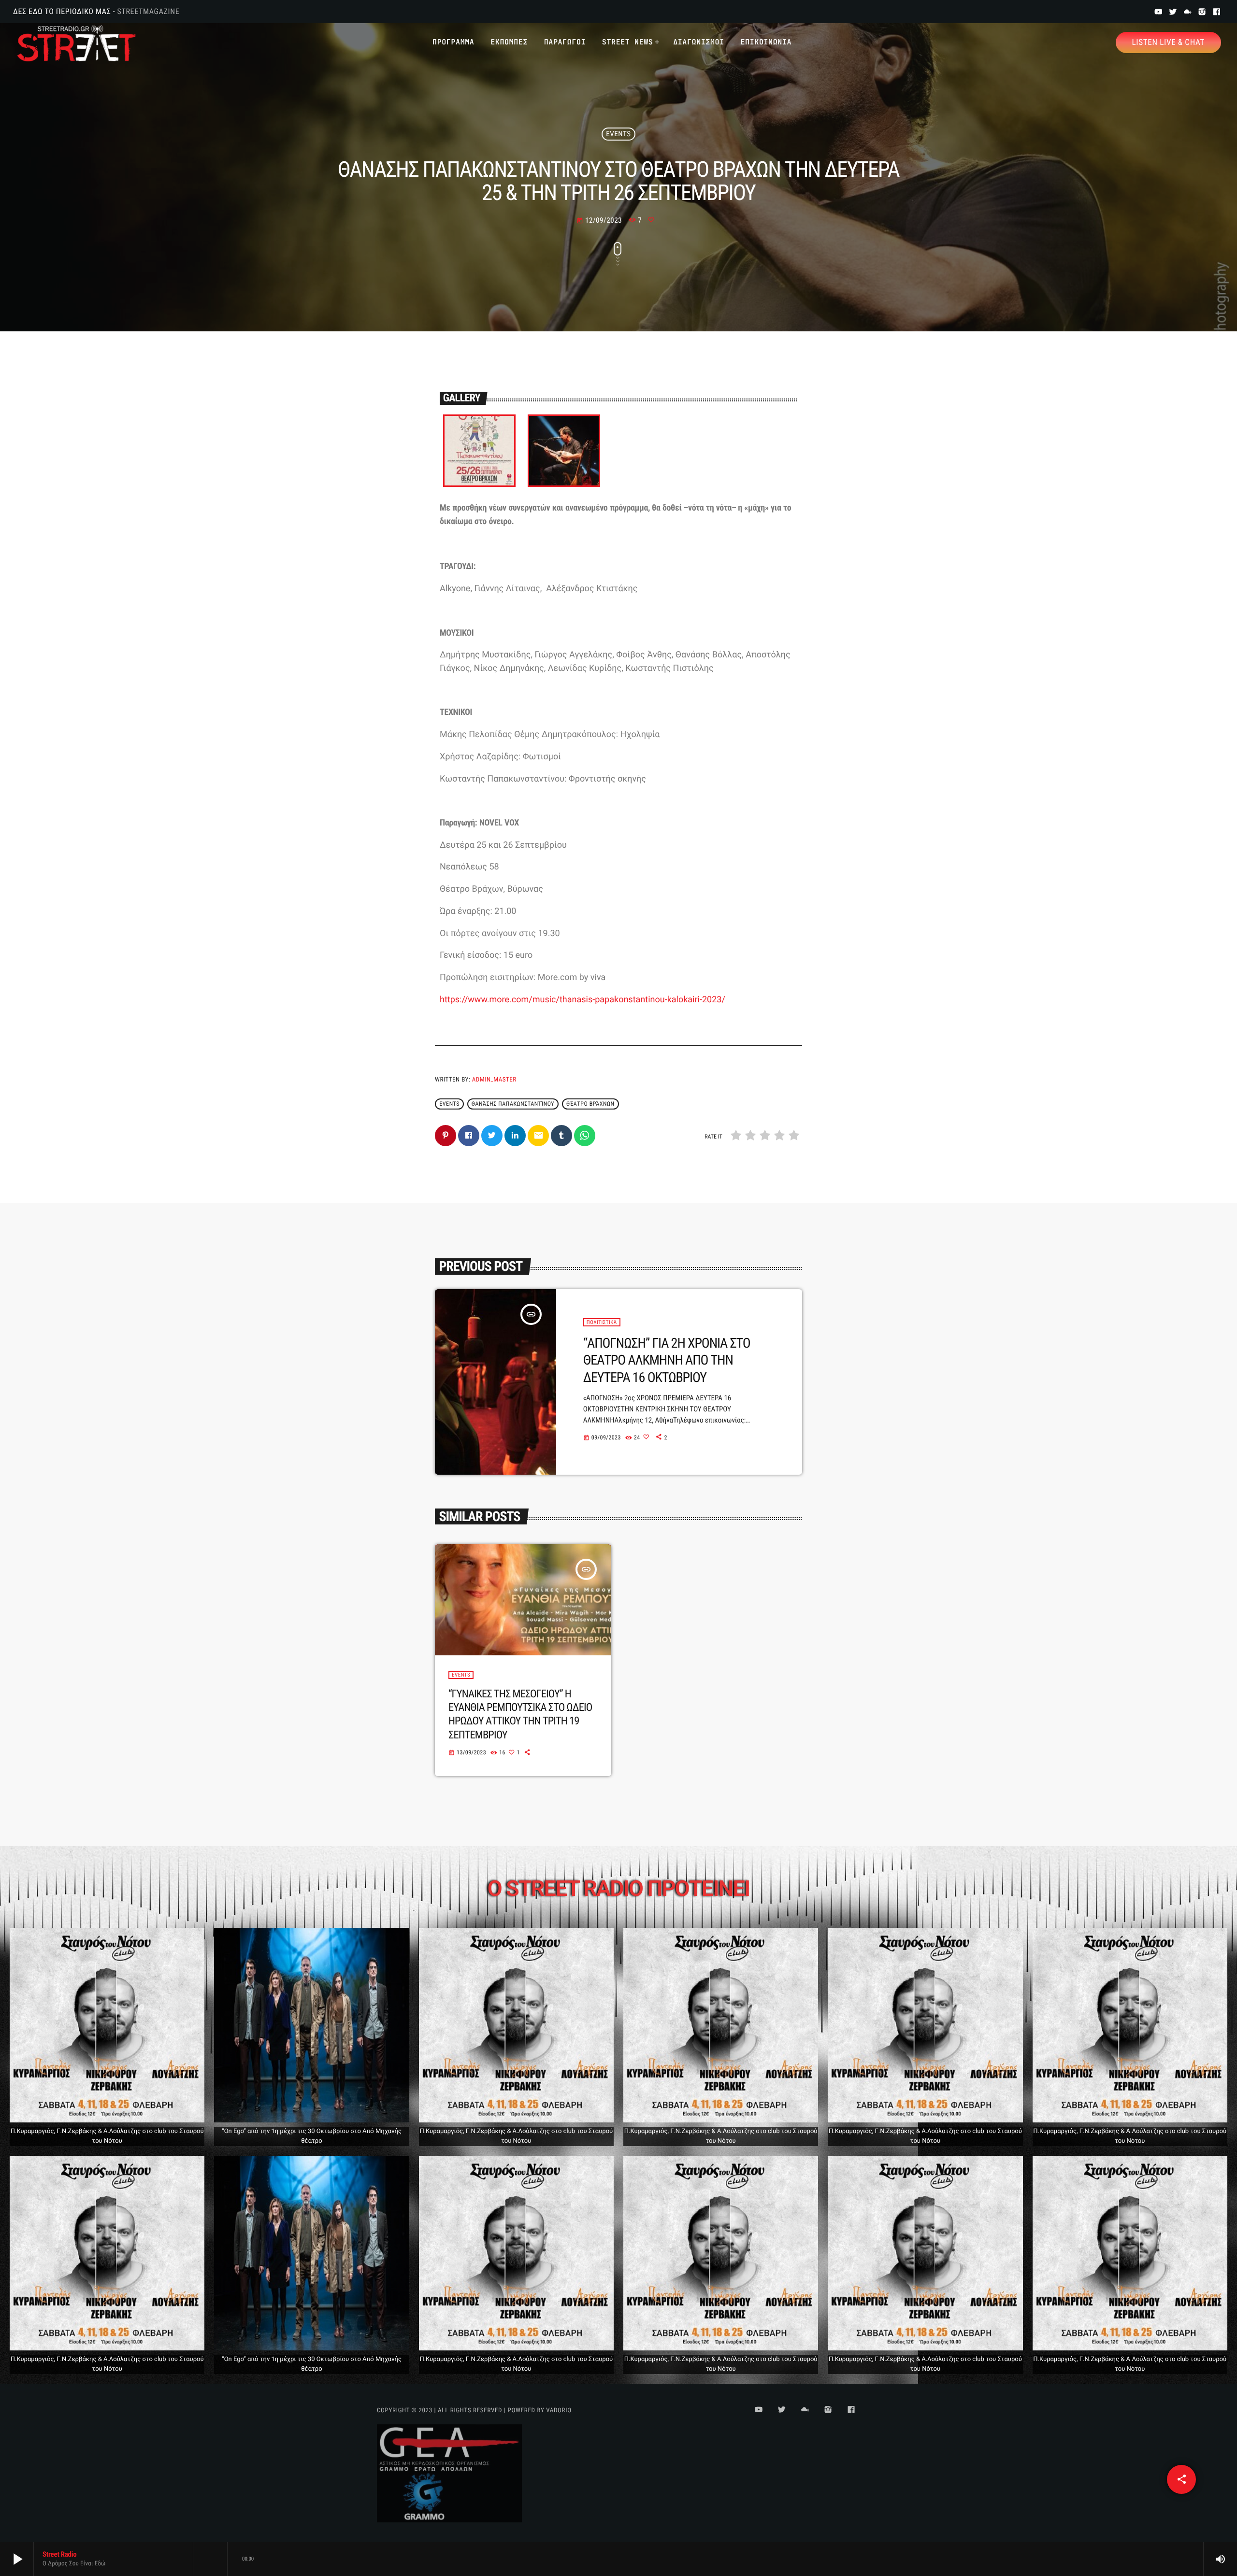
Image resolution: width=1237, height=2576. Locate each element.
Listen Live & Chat (1168, 43)
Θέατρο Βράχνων (590, 1104)
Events (618, 134)
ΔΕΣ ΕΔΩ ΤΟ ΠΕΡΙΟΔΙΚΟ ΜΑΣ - (96, 11)
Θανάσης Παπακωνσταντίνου (513, 1104)
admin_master (494, 1080)
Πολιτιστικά (602, 1322)
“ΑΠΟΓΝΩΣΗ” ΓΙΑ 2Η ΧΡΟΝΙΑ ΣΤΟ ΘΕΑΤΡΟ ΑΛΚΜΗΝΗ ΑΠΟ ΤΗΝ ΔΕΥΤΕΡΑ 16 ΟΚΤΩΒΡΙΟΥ (667, 1360)
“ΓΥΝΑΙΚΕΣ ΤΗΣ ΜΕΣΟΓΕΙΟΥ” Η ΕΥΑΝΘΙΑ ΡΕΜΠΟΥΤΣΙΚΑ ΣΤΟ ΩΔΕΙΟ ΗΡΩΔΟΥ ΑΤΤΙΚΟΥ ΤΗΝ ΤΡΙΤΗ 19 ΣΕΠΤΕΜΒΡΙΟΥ (520, 1715)
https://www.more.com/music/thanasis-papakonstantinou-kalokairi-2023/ (583, 1000)
